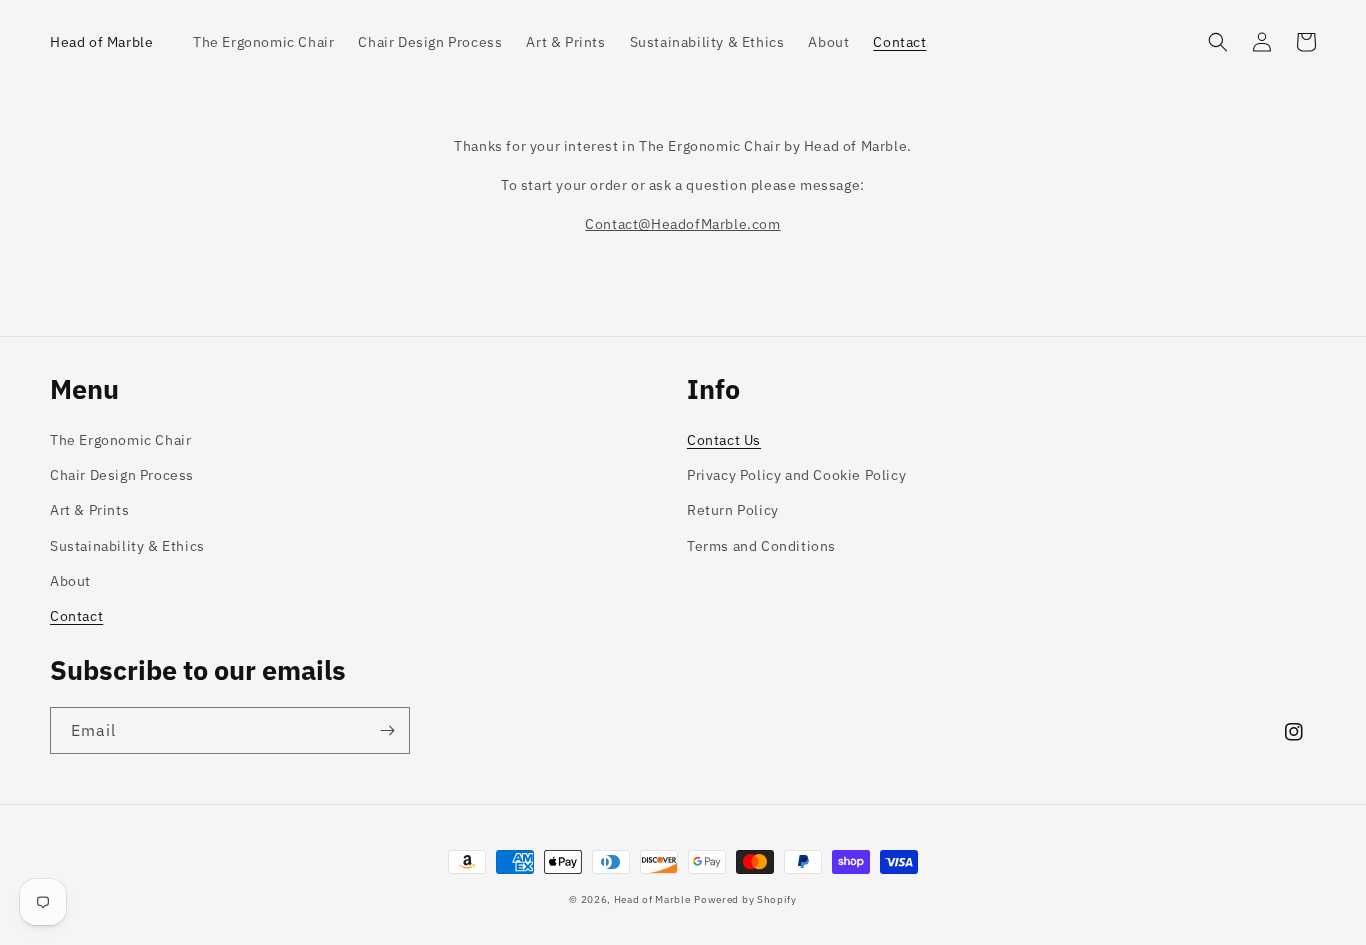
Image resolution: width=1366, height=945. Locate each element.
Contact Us (724, 440)
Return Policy (733, 510)
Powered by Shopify (745, 899)
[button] (1218, 42)
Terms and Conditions (761, 546)
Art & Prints (89, 510)
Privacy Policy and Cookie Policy (796, 475)
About (70, 581)
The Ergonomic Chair (120, 440)
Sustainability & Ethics (127, 546)
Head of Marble (652, 899)
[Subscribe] (387, 730)
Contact (76, 616)
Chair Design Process (122, 475)
